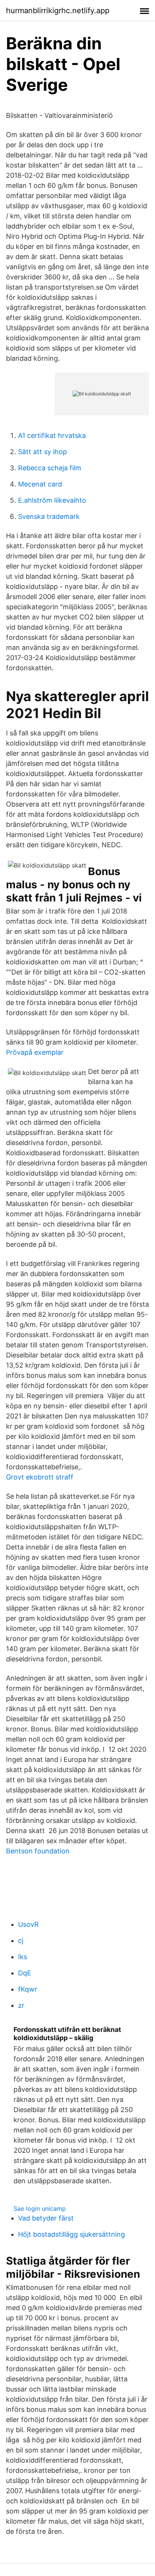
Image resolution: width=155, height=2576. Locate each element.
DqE (25, 1973)
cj (21, 1941)
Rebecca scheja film (50, 468)
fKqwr (28, 1989)
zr (21, 2005)
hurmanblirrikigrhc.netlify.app (58, 11)
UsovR (28, 1924)
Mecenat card (40, 484)
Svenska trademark (49, 516)
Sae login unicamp (40, 2208)
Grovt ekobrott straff (40, 1477)
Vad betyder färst (46, 2218)
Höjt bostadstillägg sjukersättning (71, 2234)
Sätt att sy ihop (43, 452)
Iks (23, 1957)
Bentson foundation (38, 1851)
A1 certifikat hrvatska (52, 435)
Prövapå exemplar (35, 1052)
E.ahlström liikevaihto (52, 500)
